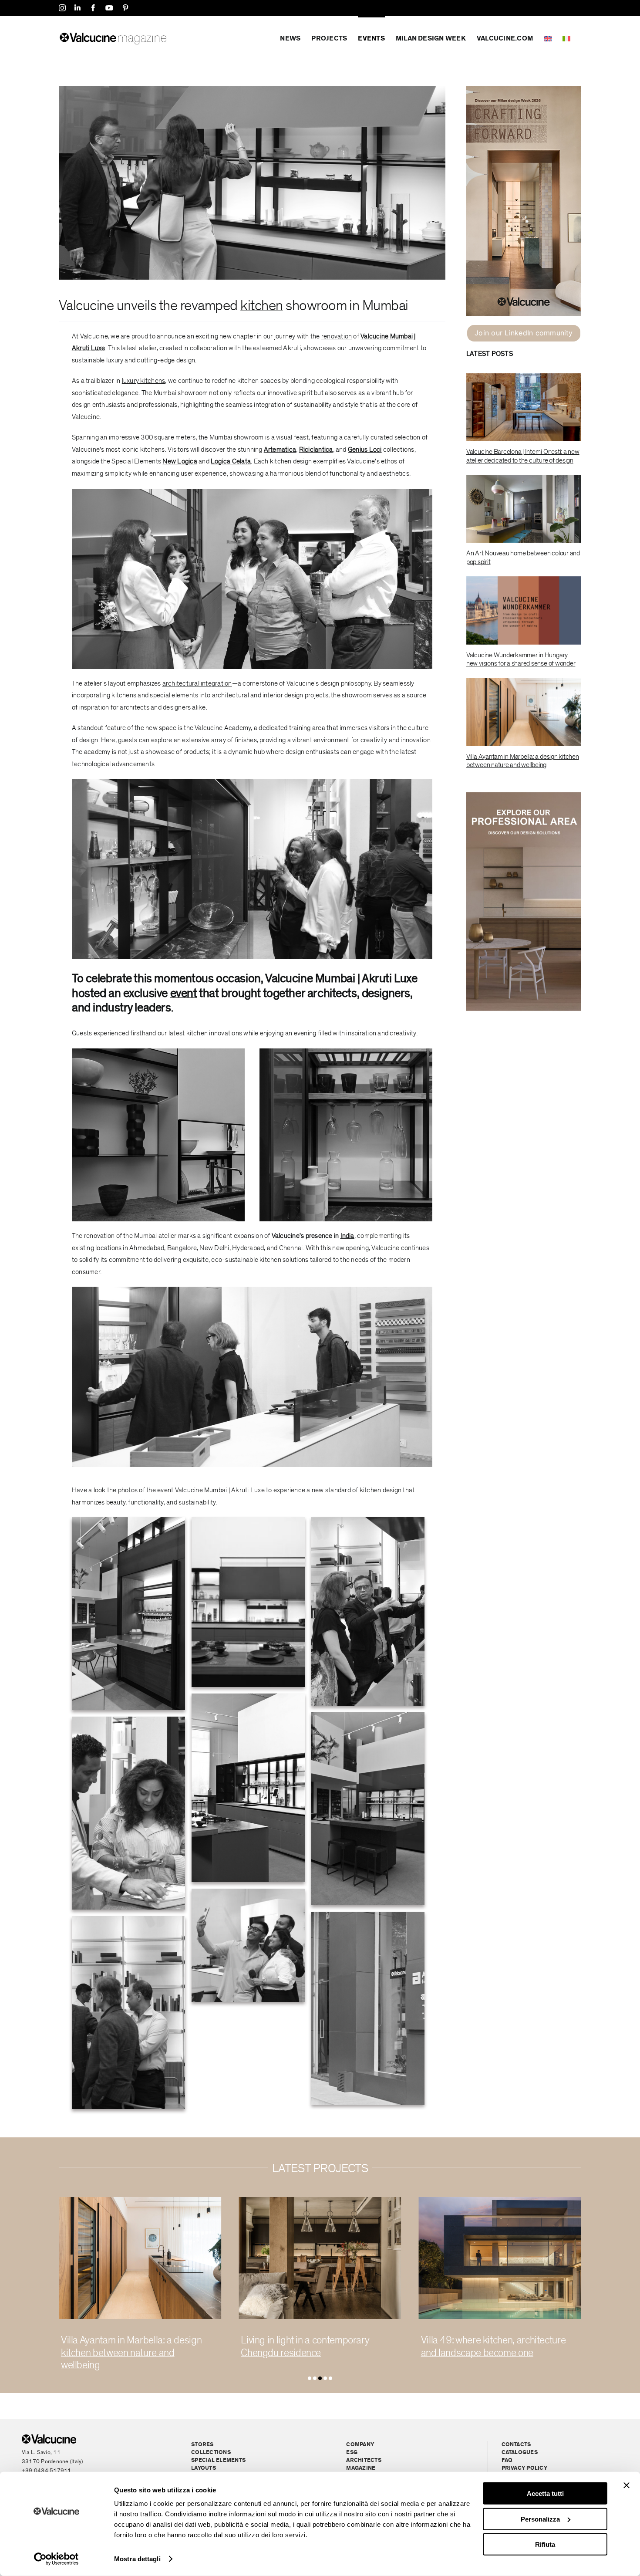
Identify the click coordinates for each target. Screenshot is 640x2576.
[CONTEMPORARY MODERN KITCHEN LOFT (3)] (500, 2201)
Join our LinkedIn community (524, 333)
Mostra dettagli (137, 2559)
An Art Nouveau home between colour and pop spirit (523, 557)
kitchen (261, 306)
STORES (202, 2445)
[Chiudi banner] (627, 2485)
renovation (337, 336)
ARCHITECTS (364, 2460)
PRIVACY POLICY (524, 2468)
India (347, 1236)
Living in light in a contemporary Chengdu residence (125, 2346)
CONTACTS (516, 2445)
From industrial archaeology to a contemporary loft (486, 2346)
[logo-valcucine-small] (49, 2438)
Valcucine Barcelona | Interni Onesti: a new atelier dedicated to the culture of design (523, 456)
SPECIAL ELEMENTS (218, 2460)
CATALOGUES (520, 2453)
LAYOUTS (204, 2468)
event (184, 993)
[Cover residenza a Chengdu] (140, 2201)
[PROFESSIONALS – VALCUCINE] (524, 796)
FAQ (507, 2460)
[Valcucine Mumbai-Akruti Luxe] (252, 90)
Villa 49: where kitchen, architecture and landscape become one (313, 2346)
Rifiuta (545, 2544)
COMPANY (360, 2445)
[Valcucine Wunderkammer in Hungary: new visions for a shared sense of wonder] (524, 610)
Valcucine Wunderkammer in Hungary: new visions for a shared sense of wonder (521, 659)
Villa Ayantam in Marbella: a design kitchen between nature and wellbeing (523, 761)
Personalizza (540, 2519)
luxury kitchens (144, 381)
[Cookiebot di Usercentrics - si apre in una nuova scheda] (56, 2559)
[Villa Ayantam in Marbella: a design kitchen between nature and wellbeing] (524, 712)
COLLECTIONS (211, 2453)
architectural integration (197, 683)
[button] (310, 2378)
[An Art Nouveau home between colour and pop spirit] (524, 509)
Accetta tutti (545, 2493)
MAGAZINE (361, 2468)
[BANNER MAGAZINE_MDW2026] (524, 90)
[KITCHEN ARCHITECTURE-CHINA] (320, 2201)
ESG (352, 2453)
